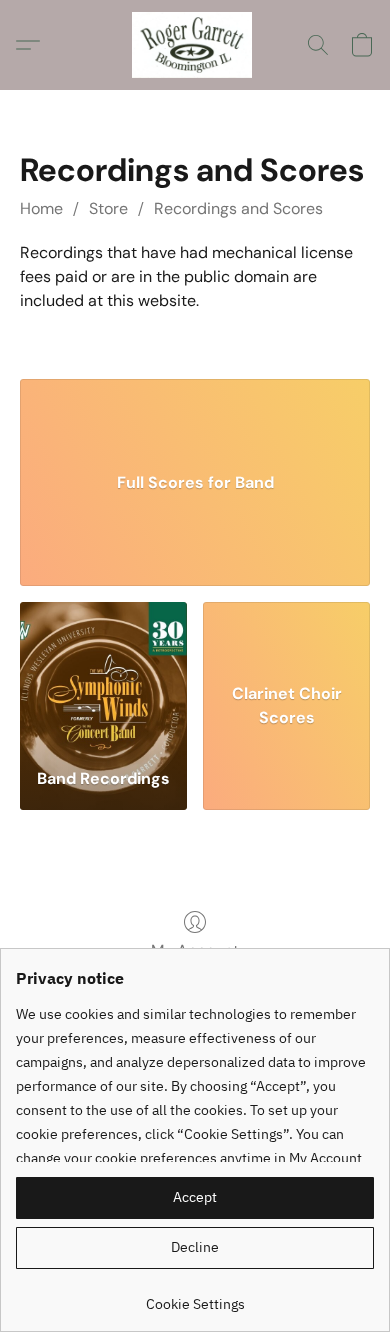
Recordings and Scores (238, 208)
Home (41, 208)
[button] (195, 45)
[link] (195, 1296)
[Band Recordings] (103, 677)
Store (108, 208)
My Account (195, 950)
